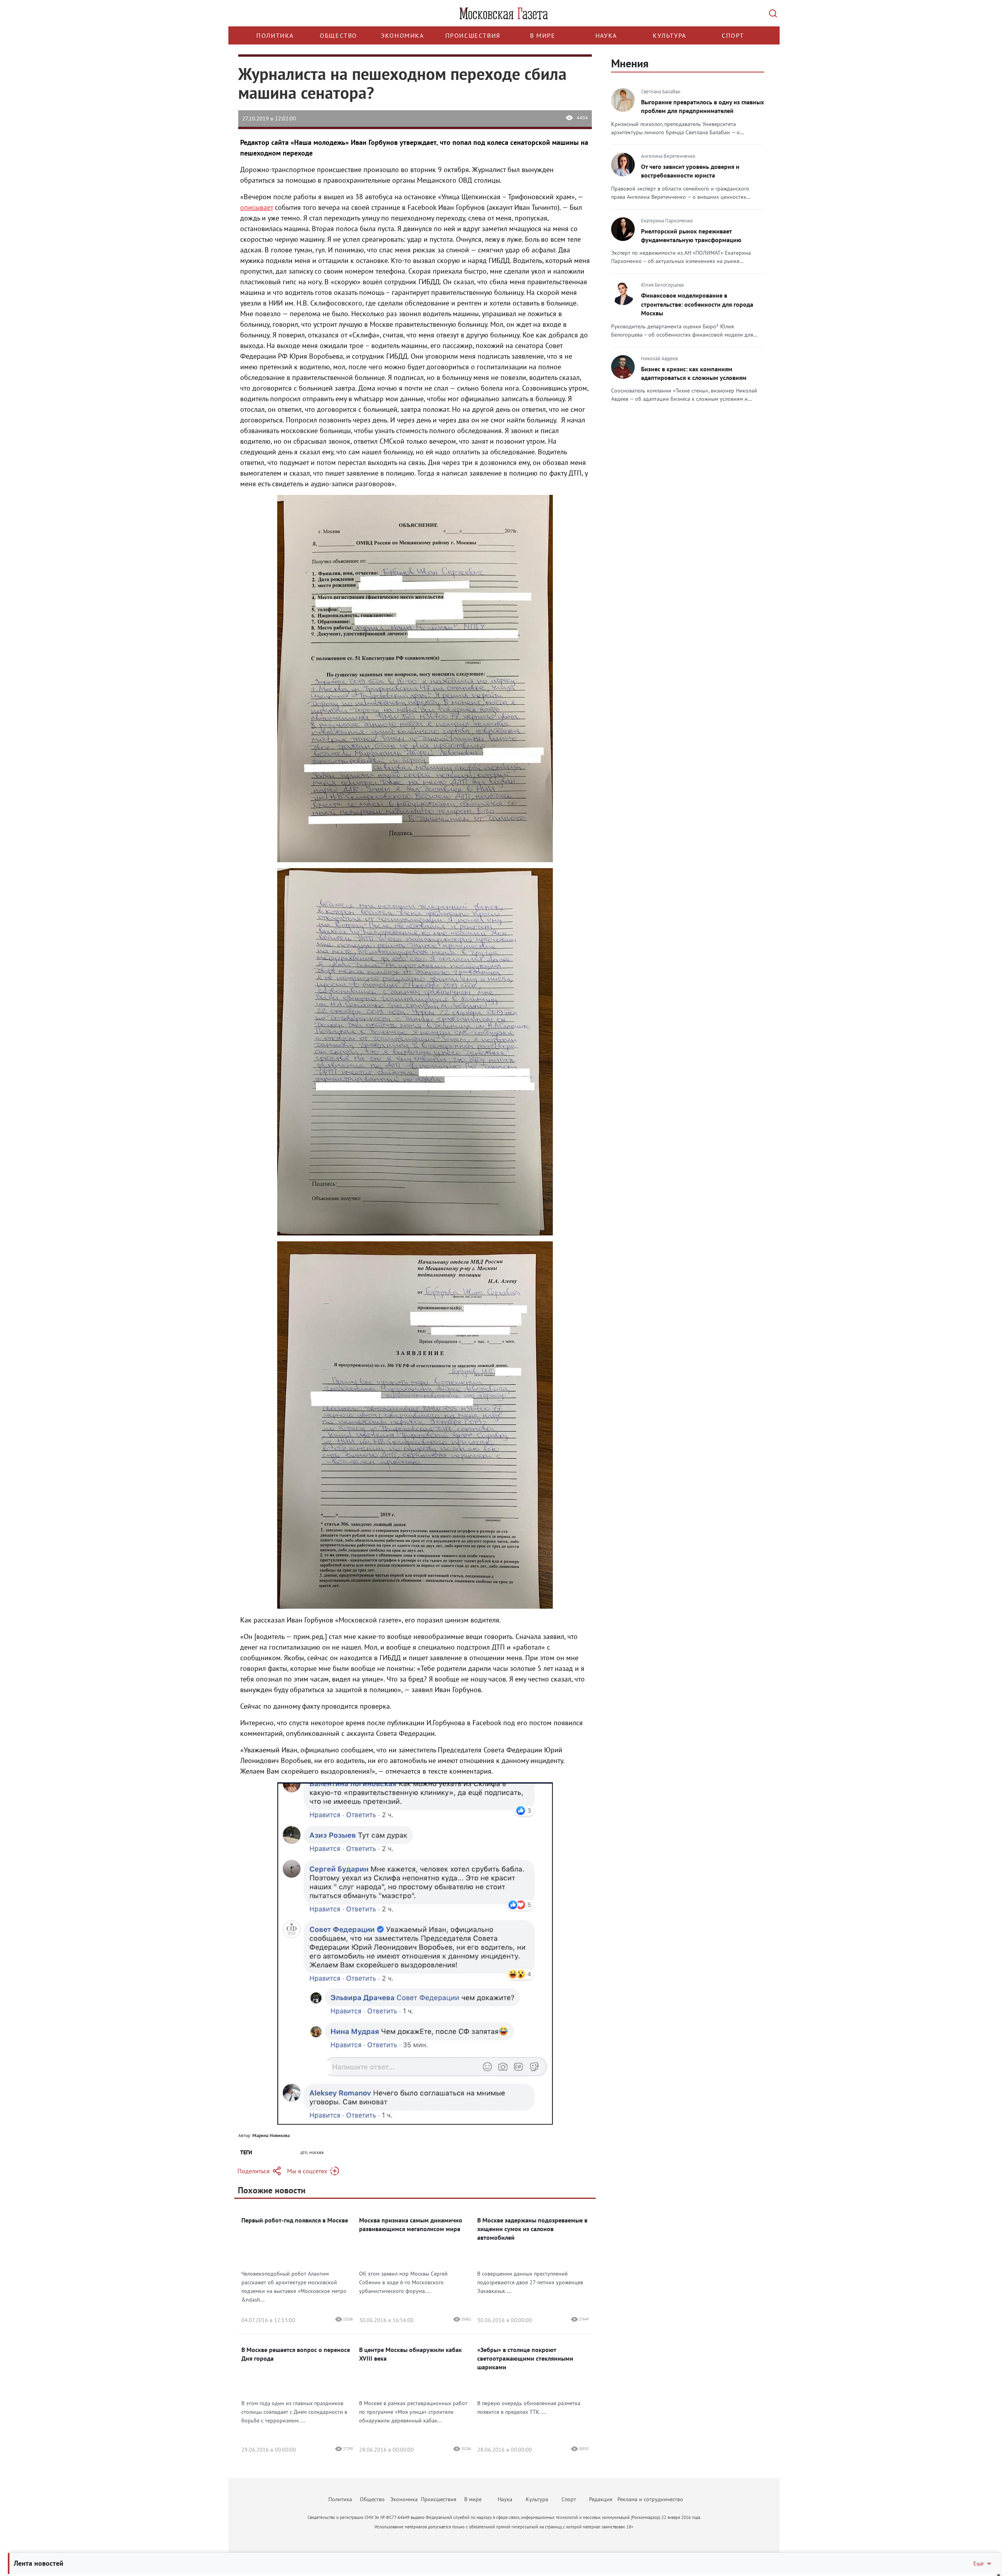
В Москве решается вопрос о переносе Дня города (296, 2354)
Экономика (402, 35)
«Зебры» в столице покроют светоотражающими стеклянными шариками (525, 2358)
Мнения (630, 63)
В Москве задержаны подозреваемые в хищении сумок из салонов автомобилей (532, 2229)
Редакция (601, 2499)
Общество (338, 35)
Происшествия (473, 35)
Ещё (978, 2563)
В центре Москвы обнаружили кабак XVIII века (410, 2354)
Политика (275, 35)
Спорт (733, 35)
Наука (606, 35)
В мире (543, 35)
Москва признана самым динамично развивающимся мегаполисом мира (411, 2224)
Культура (670, 35)
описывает (257, 207)
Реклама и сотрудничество (650, 2499)
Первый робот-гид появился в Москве (295, 2220)
